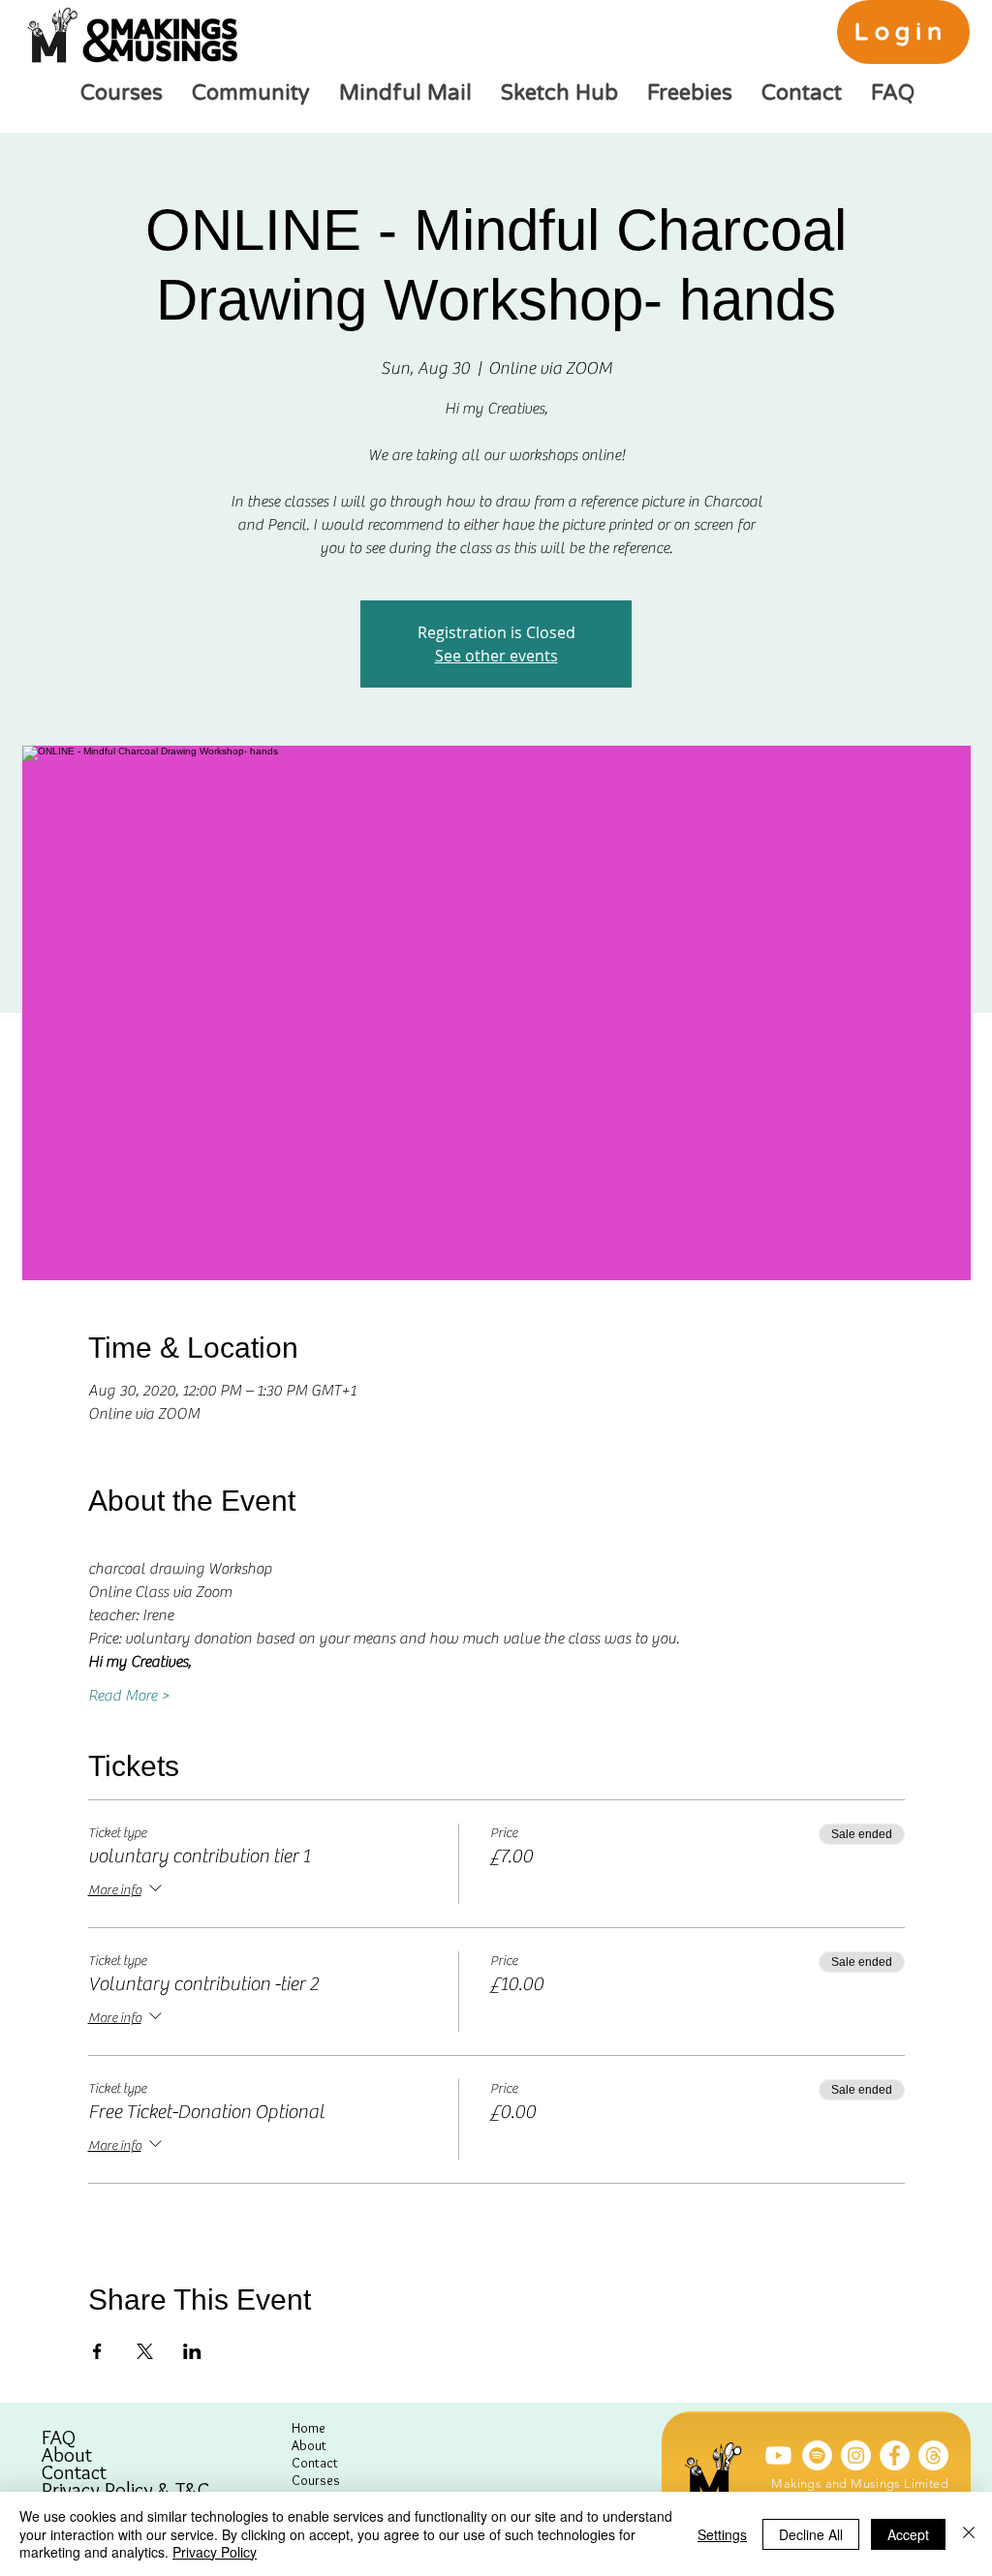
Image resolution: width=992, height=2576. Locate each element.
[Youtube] (778, 2455)
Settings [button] (722, 2534)
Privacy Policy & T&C (125, 2490)
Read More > (129, 1696)
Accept (908, 2534)
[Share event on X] (145, 2351)
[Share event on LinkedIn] (192, 2351)
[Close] (969, 2534)
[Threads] (933, 2455)
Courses (316, 2480)
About (67, 2455)
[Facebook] (895, 2455)
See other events (496, 656)
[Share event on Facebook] (97, 2351)
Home (309, 2428)
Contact (74, 2472)
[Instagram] (856, 2455)
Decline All (811, 2534)
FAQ (59, 2438)
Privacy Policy (215, 2552)
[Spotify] (817, 2455)
